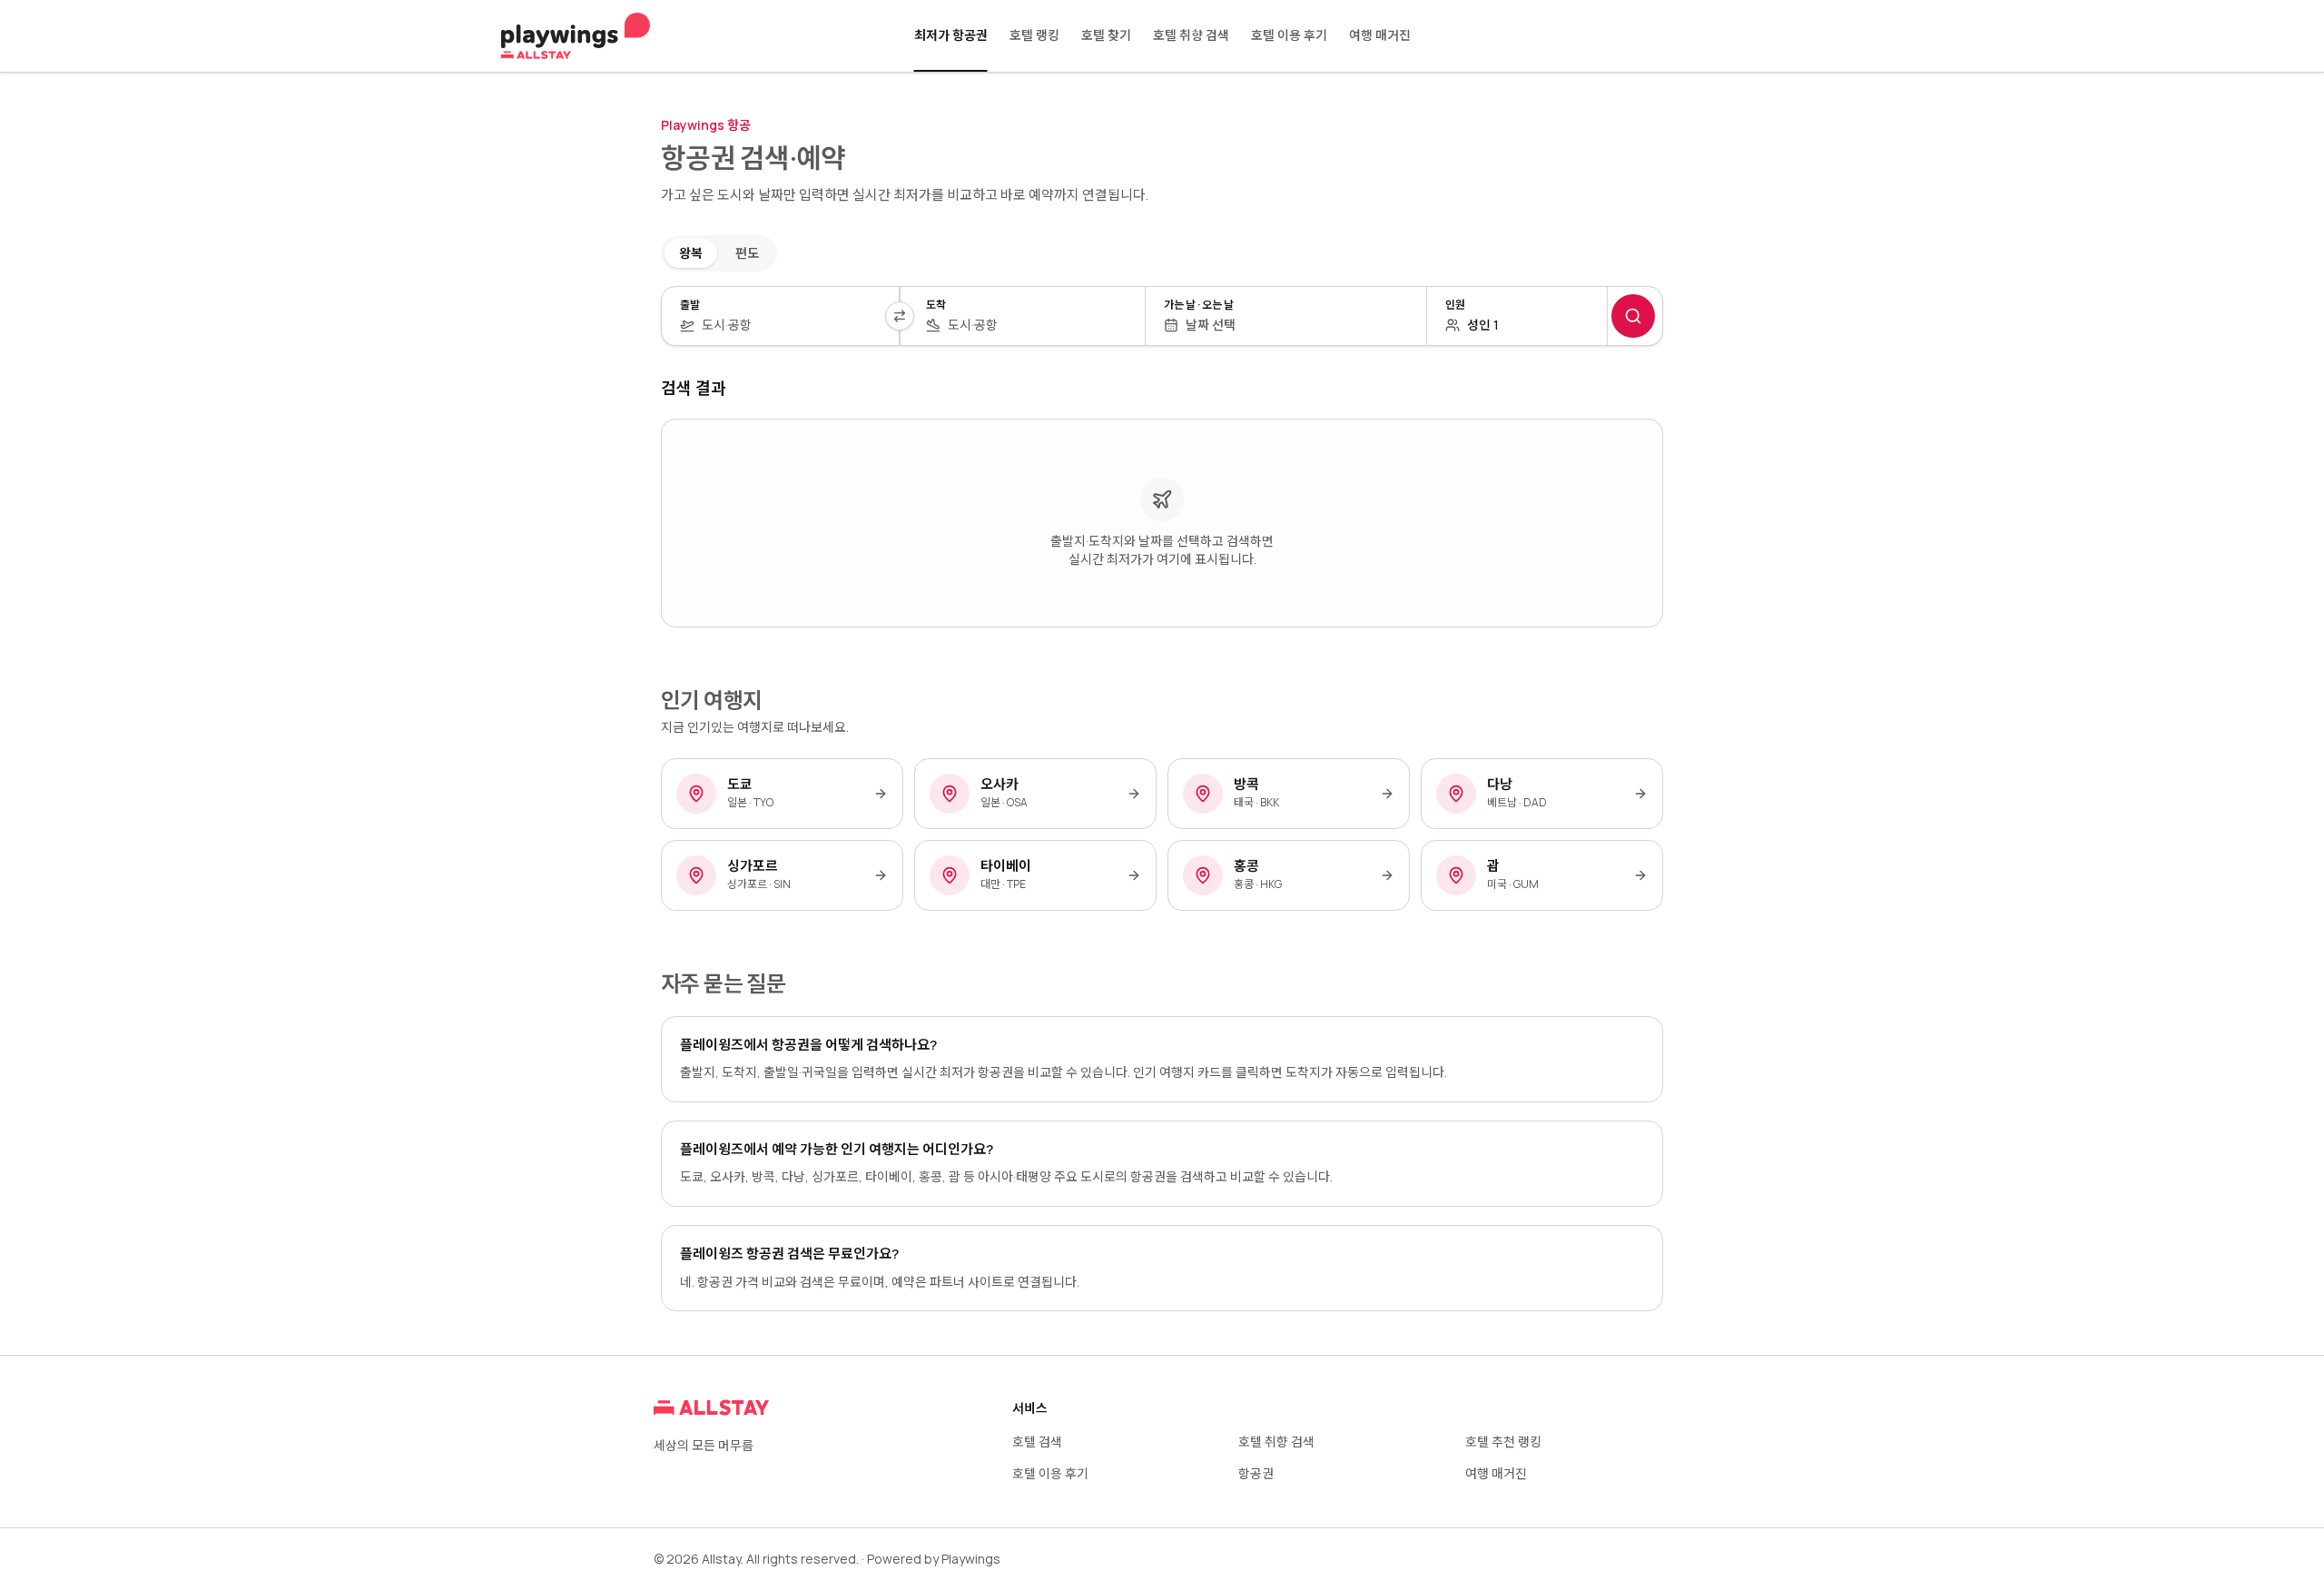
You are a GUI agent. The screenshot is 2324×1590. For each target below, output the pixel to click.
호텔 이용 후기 (1289, 35)
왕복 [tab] (691, 253)
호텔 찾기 (1106, 35)
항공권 (1256, 1473)
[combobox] (791, 325)
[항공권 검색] (1633, 316)
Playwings (971, 1559)
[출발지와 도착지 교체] (900, 316)
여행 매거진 (1380, 35)
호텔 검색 (1037, 1442)
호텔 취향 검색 (1191, 35)
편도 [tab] (747, 253)
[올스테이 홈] (576, 36)
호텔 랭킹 (1034, 35)
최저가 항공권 (951, 35)
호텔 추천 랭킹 (1503, 1442)
